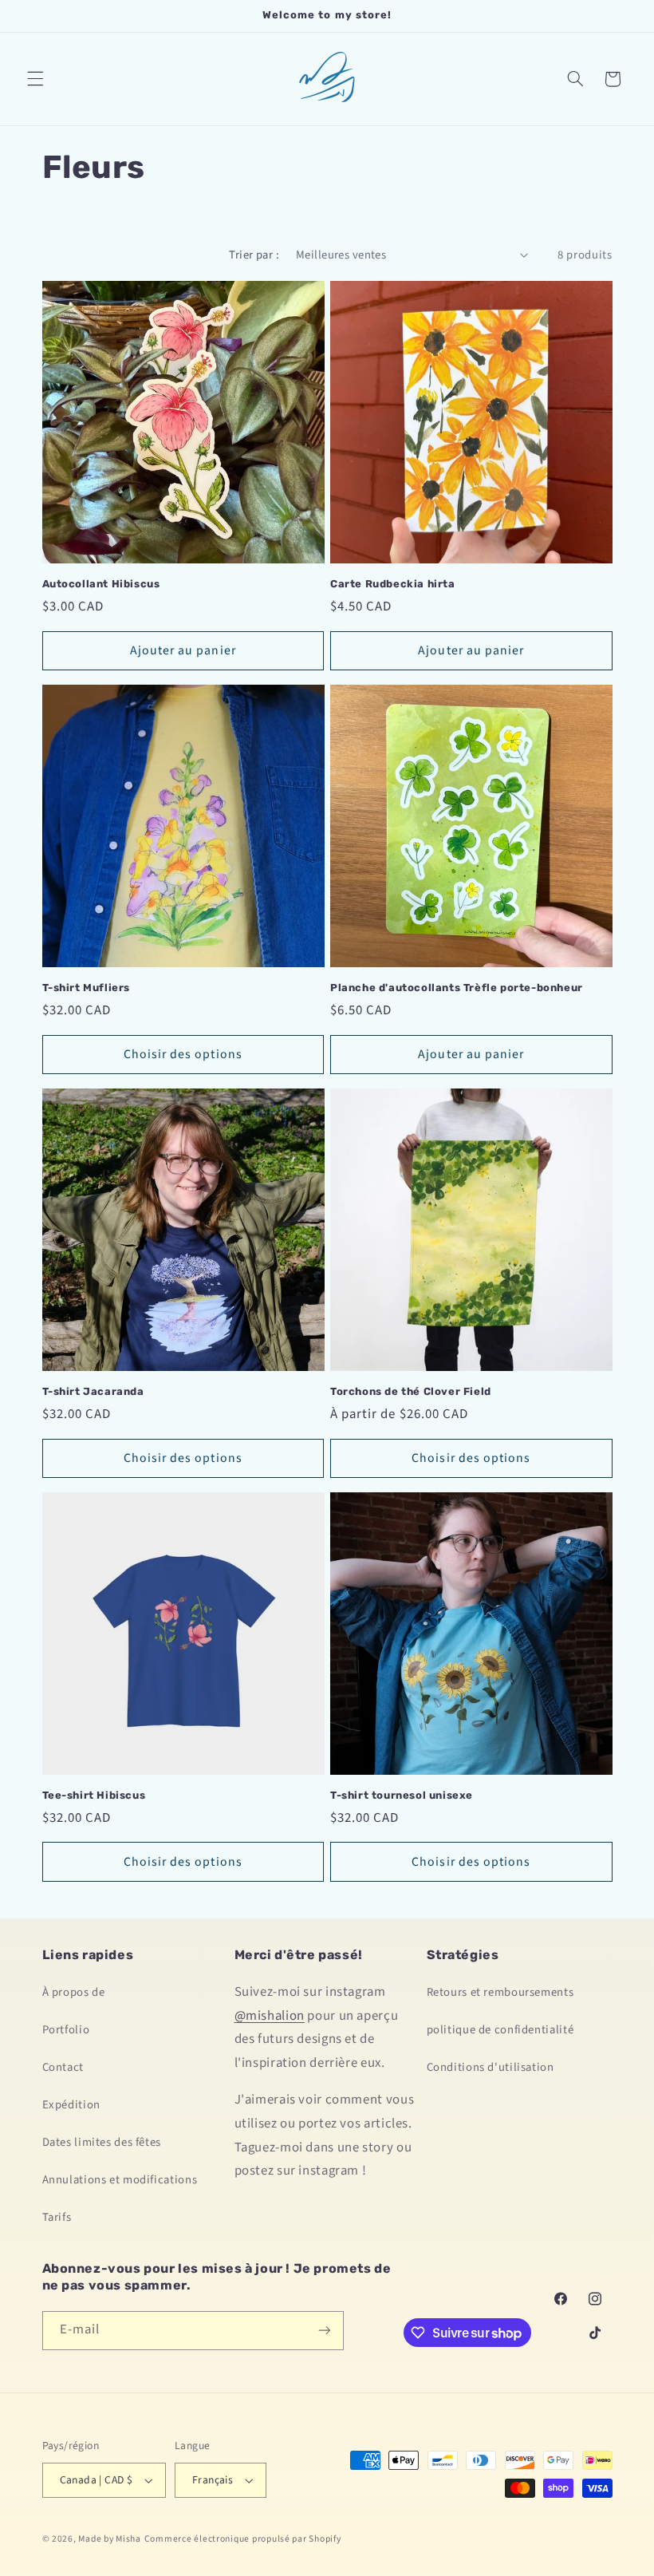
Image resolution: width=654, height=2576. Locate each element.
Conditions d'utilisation (490, 2067)
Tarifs (57, 2217)
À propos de (74, 1992)
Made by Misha (110, 2539)
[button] (35, 79)
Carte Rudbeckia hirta (393, 584)
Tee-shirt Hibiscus (94, 1795)
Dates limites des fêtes (102, 2142)
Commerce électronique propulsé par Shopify (243, 2539)
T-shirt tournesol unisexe (402, 1795)
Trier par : (254, 255)
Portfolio (66, 2030)
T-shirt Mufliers (87, 988)
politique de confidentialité (500, 2030)
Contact (63, 2067)
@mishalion (270, 2016)
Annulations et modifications (120, 2180)
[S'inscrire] (324, 2331)
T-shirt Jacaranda (93, 1391)
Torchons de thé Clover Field (411, 1391)
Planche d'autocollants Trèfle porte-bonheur (457, 988)
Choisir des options (183, 1054)
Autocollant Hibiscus (101, 584)
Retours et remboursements (500, 1992)
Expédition (71, 2105)
